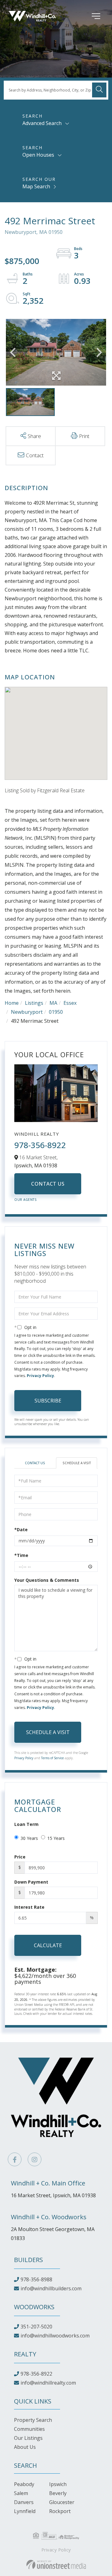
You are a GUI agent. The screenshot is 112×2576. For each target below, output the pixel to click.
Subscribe (48, 1401)
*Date (21, 1529)
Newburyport (27, 1012)
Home (12, 1003)
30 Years (29, 1838)
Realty (25, 2354)
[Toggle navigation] (87, 16)
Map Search (36, 186)
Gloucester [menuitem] (62, 2502)
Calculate (48, 1945)
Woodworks (34, 2307)
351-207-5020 (36, 2327)
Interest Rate (29, 1907)
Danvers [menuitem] (24, 2502)
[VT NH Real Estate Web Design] (56, 2565)
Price (20, 1857)
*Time (21, 1555)
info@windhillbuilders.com (51, 2288)
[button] (99, 90)
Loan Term (26, 1824)
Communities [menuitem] (29, 2429)
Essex (70, 1003)
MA (53, 1003)
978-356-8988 (36, 2279)
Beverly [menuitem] (58, 2493)
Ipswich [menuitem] (58, 2484)
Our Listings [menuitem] (28, 2438)
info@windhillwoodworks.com (55, 2336)
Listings (34, 1003)
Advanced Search (42, 123)
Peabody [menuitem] (24, 2484)
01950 (56, 1012)
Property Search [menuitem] (33, 2420)
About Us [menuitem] (25, 2447)
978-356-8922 (40, 1145)
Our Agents (26, 1200)
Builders (28, 2260)
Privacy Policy (40, 1376)
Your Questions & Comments (47, 1580)
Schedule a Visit (77, 1463)
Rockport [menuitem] (60, 2511)
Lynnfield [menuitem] (25, 2511)
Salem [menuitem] (21, 2493)
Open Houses (38, 155)
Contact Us (48, 1184)
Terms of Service (52, 1758)
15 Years (56, 1838)
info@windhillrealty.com (48, 2383)
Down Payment (31, 1882)
